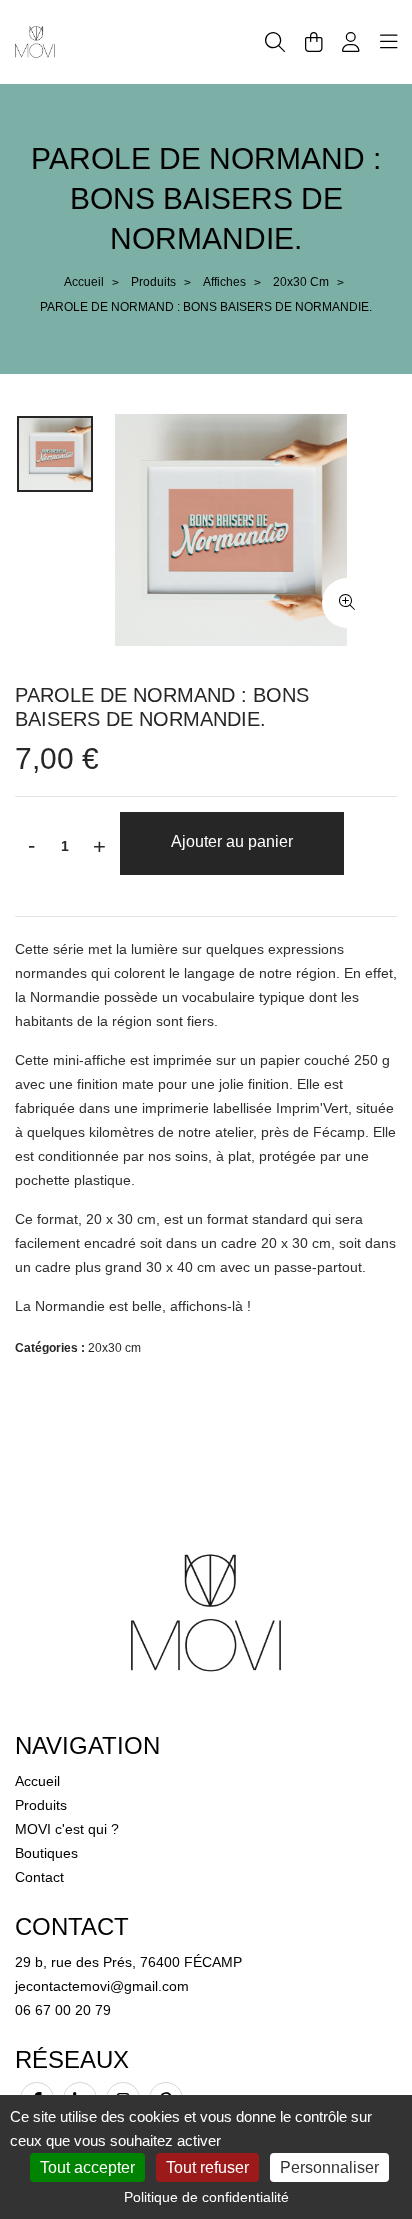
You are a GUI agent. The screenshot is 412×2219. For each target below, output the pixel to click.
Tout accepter (87, 2167)
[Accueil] (35, 41)
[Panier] (314, 42)
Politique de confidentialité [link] (206, 2197)
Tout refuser (207, 2167)
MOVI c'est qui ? (67, 1829)
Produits (153, 282)
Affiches (224, 282)
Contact (39, 1877)
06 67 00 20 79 (63, 2010)
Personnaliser (329, 2167)
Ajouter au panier (232, 841)
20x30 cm (301, 282)
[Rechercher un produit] (275, 42)
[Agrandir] (347, 603)
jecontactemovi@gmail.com (102, 1986)
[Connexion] (351, 42)
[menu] (389, 42)
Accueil (84, 282)
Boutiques (46, 1853)
